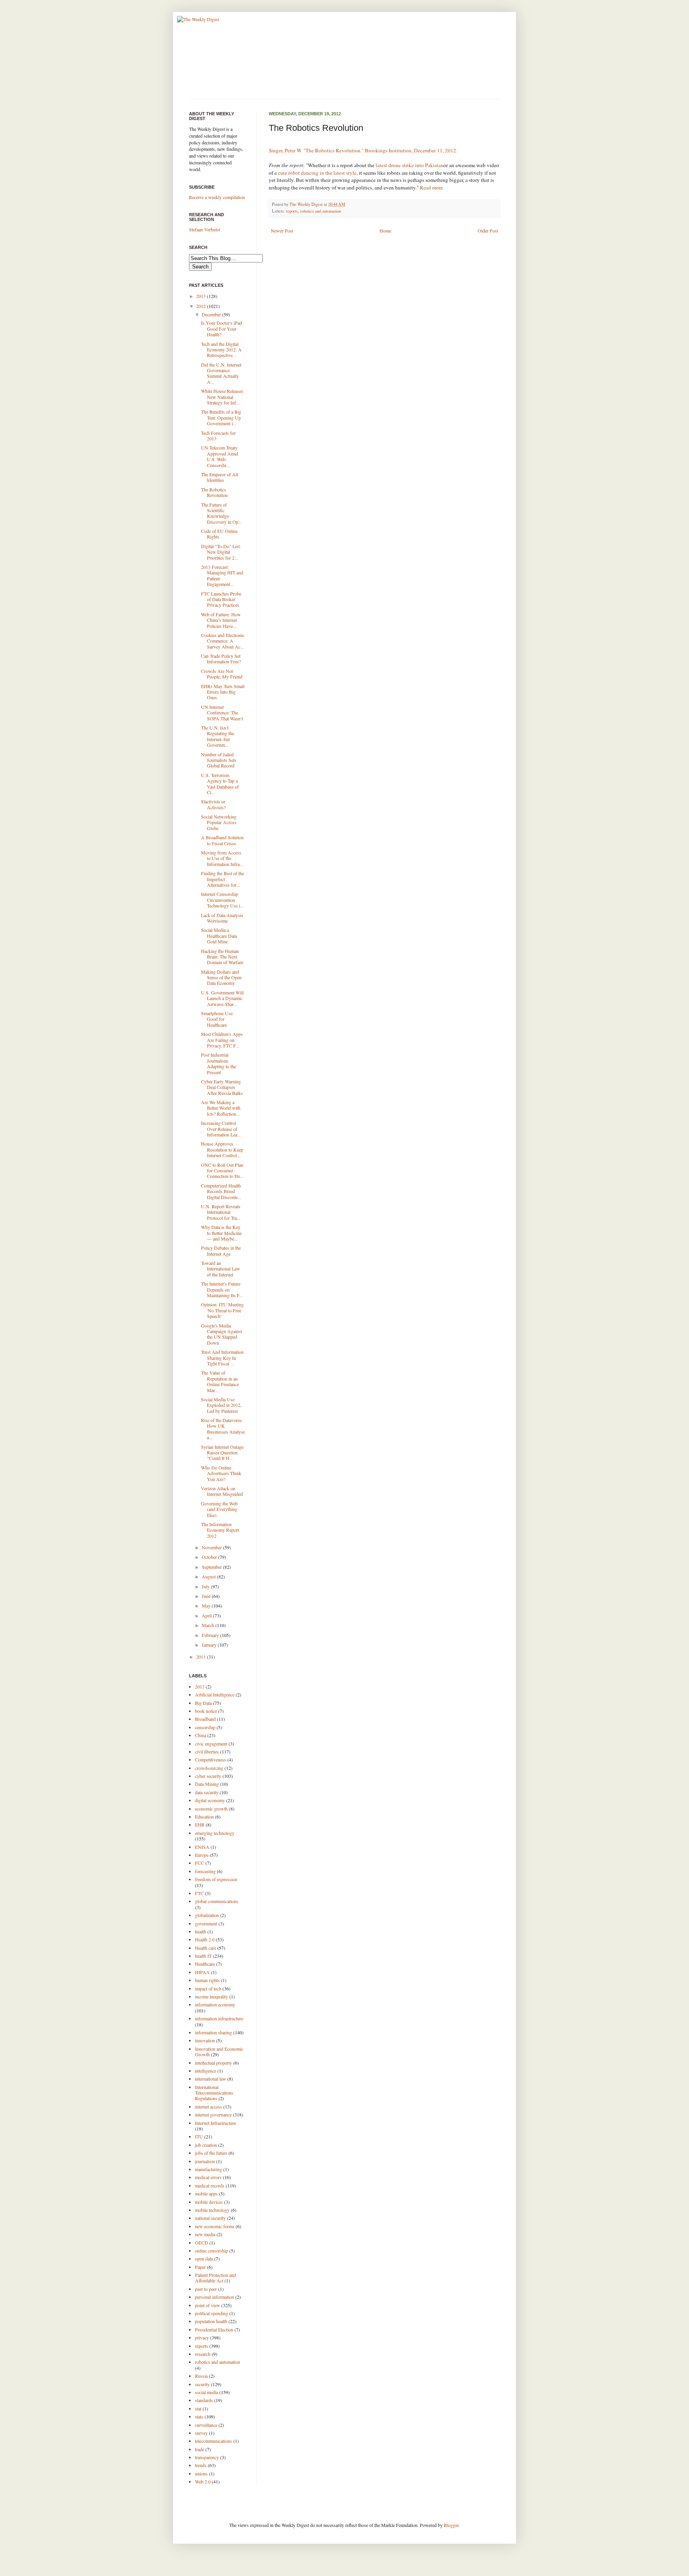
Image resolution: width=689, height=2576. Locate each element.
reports (292, 211)
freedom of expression (216, 1879)
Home (385, 231)
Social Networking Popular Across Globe (219, 822)
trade (200, 2449)
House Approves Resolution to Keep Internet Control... (222, 1149)
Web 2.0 (203, 2481)
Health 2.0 (205, 1939)
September (212, 1567)
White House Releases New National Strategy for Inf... (222, 397)
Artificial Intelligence (215, 1694)
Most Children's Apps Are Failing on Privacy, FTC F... (222, 1040)
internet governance (213, 2114)
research (203, 2354)
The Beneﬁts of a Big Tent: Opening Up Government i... (221, 417)
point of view (208, 2305)
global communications (217, 1901)
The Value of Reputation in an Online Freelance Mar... (220, 1381)
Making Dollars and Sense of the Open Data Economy (221, 977)
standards (204, 2400)
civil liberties (207, 1752)
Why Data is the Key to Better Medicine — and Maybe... (221, 1233)
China (201, 1735)
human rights (207, 1980)
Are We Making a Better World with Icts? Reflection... (221, 1108)
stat (198, 2408)
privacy (202, 2337)
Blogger (451, 2525)
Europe (202, 1855)
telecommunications (214, 2441)
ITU (199, 2136)
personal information (215, 2297)
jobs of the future (211, 2153)
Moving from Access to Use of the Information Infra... (222, 858)
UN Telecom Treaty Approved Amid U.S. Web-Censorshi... (219, 456)
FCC (200, 1863)
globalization (207, 1915)
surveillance (206, 2425)
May (207, 1606)
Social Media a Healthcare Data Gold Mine (219, 936)
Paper (200, 2267)
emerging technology (215, 1833)
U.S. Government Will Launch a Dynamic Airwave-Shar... (222, 998)
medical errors (208, 2177)
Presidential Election (214, 2329)
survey (201, 2433)
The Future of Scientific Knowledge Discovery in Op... (221, 513)
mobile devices (209, 2202)
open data (204, 2258)
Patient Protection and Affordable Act (216, 2278)
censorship (205, 1727)
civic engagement (211, 1744)
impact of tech (208, 1988)
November (212, 1547)
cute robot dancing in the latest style (317, 173)
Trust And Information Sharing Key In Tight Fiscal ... (222, 1358)
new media (205, 2234)
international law (211, 2079)
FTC (199, 1893)
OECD (202, 2243)
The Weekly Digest (307, 204)
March (209, 1625)
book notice (206, 1711)
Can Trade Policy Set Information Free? (221, 659)
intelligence (206, 2071)
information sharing (214, 2032)
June (207, 1596)
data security (207, 1792)
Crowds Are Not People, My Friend (222, 674)
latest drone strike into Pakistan (409, 165)
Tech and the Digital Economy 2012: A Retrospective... (221, 350)
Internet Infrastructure (216, 2123)
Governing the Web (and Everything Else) (219, 1509)
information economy (215, 2004)
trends (201, 2465)
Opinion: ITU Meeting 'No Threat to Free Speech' (222, 1310)
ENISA (202, 1847)
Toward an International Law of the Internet (220, 1269)
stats (199, 2416)
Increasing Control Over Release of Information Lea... (221, 1129)
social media (207, 2392)
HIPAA (202, 1972)
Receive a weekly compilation (217, 197)
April (207, 1615)
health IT (203, 1956)
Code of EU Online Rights (219, 534)
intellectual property (214, 2063)
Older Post (488, 231)
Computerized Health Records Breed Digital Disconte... (221, 1191)
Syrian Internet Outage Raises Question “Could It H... (222, 1453)
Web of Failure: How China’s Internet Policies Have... (221, 620)
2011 (202, 1657)
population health (211, 2321)
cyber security (208, 1776)
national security (210, 2218)
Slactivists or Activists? (213, 804)
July (206, 1586)
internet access (209, 2107)
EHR (200, 1825)
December (212, 314)
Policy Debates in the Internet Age (221, 1251)
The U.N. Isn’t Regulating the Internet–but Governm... (218, 736)
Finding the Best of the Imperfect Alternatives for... (222, 879)
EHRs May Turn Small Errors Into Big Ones (223, 692)
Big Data (203, 1703)
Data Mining (207, 1784)
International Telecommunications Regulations (214, 2093)
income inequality (212, 1996)
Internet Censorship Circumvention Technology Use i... (222, 900)
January (210, 1645)
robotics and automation (321, 211)
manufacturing (209, 2169)
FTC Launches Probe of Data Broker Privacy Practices (221, 599)
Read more (431, 187)
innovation (205, 2040)
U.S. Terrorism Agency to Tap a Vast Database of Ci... (220, 784)
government (206, 1923)
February (211, 1635)
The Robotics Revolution (214, 492)
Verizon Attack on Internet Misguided (222, 1491)
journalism (205, 2161)
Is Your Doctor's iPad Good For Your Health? (221, 328)
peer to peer (206, 2289)
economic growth (211, 1809)
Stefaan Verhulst (205, 229)
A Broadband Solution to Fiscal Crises (222, 840)
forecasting (205, 1871)
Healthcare (205, 1964)
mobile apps (206, 2193)
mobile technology (212, 2210)
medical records (210, 2185)
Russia (201, 2376)
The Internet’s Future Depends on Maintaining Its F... (222, 1289)
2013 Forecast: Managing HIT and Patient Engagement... (222, 575)
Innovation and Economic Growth (219, 2051)
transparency (207, 2457)
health (201, 1931)
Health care (206, 1948)
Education (204, 1817)
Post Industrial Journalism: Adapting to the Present (219, 1063)
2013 (202, 296)
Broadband (205, 1719)
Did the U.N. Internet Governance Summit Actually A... (221, 373)
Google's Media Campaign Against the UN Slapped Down (221, 1334)
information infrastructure (219, 2018)
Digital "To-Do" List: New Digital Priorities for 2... (221, 552)
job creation (206, 2145)
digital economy (210, 1800)
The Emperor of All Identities (219, 477)
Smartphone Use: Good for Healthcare (217, 1019)
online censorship (212, 2251)
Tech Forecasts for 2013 (218, 436)
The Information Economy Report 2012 (220, 1530)
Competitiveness (211, 1759)
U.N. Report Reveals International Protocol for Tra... (221, 1212)
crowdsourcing (209, 1768)
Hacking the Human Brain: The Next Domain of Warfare (222, 957)
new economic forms (215, 2226)
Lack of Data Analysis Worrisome (222, 918)
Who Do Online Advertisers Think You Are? (221, 1473)
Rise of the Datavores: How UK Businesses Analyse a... (223, 1429)
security (202, 2384)
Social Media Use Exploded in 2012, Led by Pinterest (221, 1405)
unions (201, 2473)
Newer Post (282, 231)
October (210, 1557)
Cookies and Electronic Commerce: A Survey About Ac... (223, 641)
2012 (202, 306)
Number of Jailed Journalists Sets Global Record (219, 760)
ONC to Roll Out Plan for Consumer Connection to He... (222, 1171)
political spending (212, 2313)
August (209, 1576)
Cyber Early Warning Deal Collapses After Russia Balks (222, 1087)
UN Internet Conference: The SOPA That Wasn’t (222, 713)
